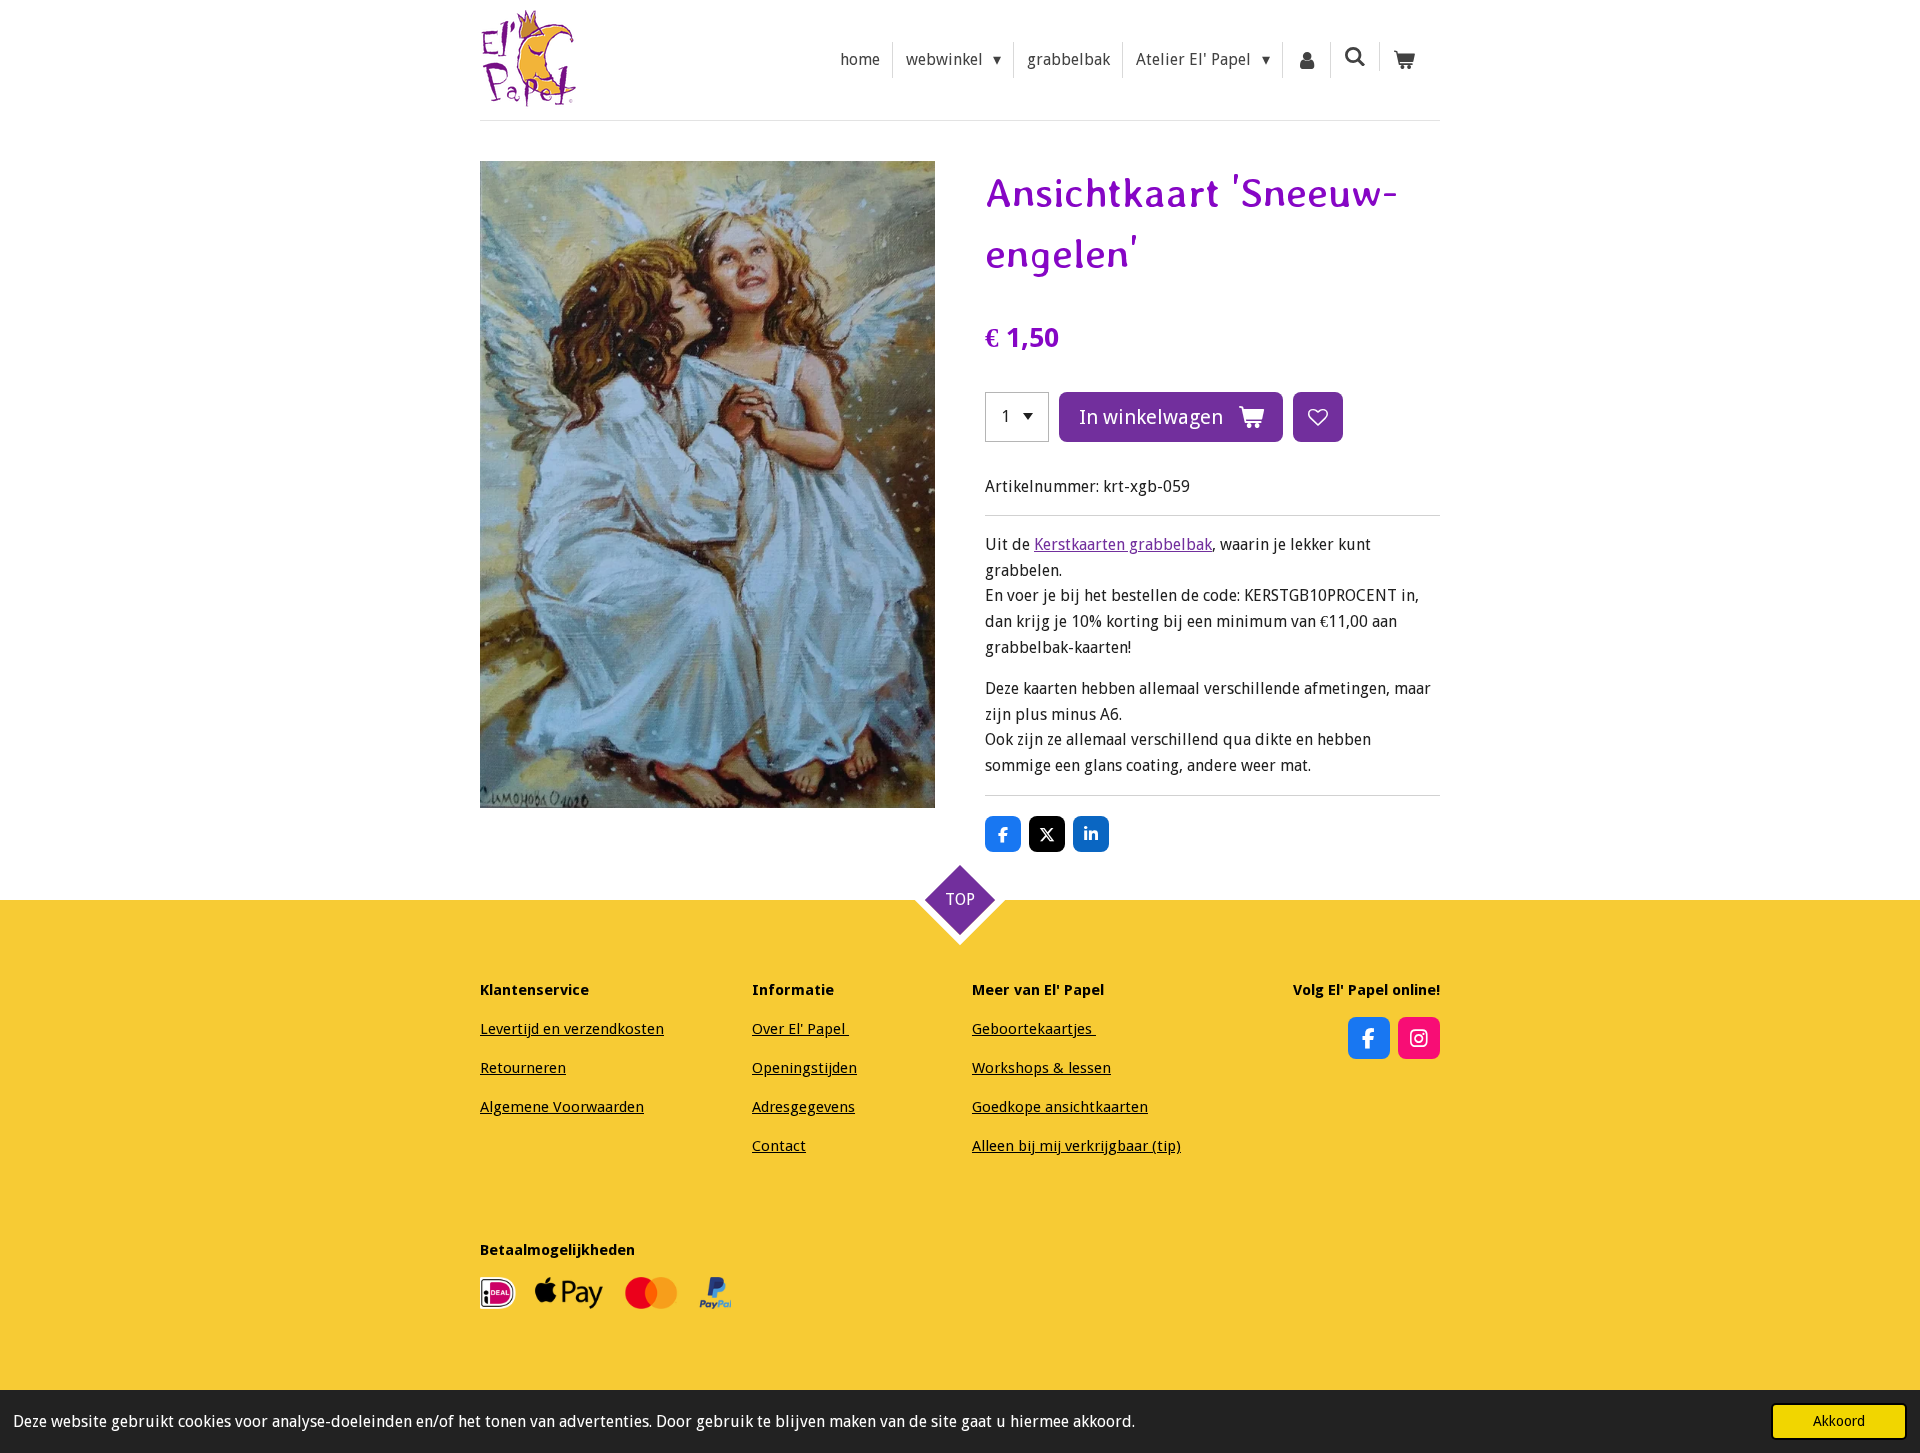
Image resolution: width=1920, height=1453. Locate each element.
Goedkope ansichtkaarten (1060, 1107)
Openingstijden (804, 1068)
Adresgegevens (803, 1107)
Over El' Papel (800, 1029)
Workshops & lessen (1041, 1068)
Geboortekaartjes (1034, 1029)
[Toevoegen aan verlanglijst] (1318, 417)
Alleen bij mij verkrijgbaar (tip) (1076, 1146)
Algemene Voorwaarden (562, 1107)
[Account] (1307, 60)
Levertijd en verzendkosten (572, 1029)
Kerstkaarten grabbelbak (1123, 544)
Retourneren (523, 1068)
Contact (779, 1146)
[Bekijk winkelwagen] (1404, 60)
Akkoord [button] (1839, 1421)
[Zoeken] (1355, 56)
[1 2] (1017, 417)
